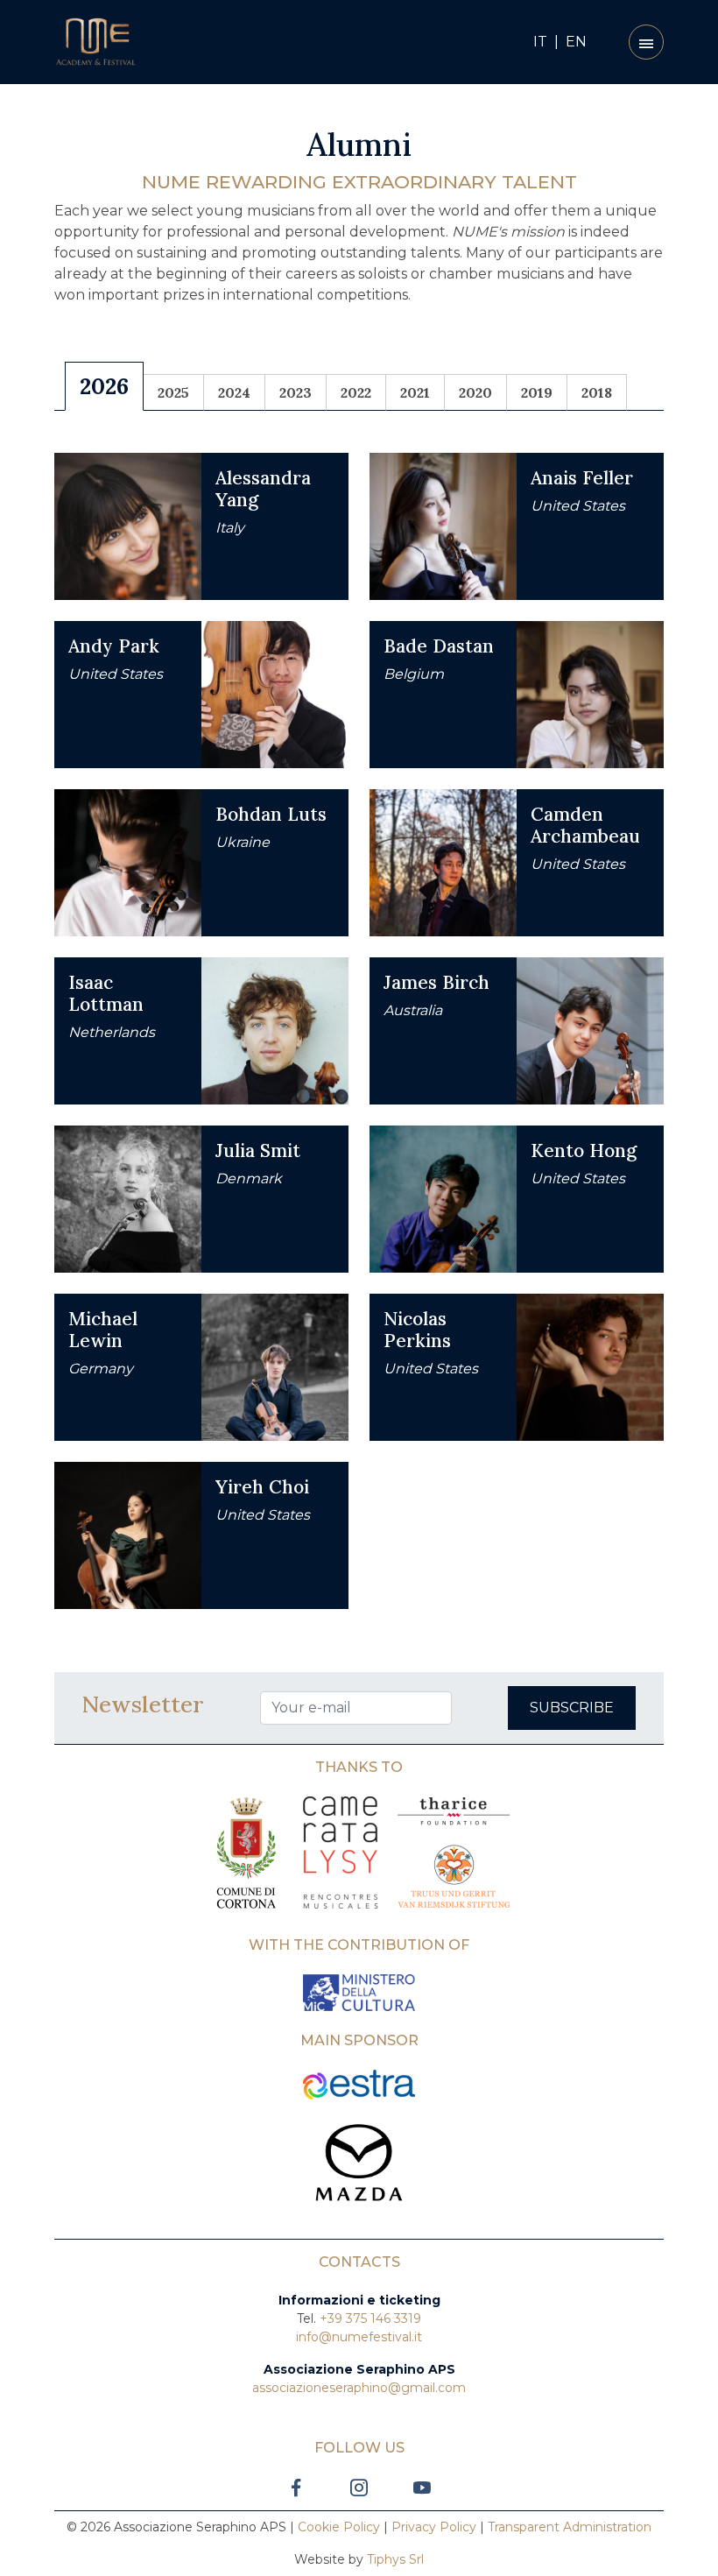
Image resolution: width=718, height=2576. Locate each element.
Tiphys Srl (395, 2559)
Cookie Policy (339, 2527)
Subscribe (572, 1708)
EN (576, 42)
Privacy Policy (434, 2527)
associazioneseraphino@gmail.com (359, 2388)
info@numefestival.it (359, 2337)
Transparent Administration (570, 2527)
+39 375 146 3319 (370, 2318)
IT (540, 42)
